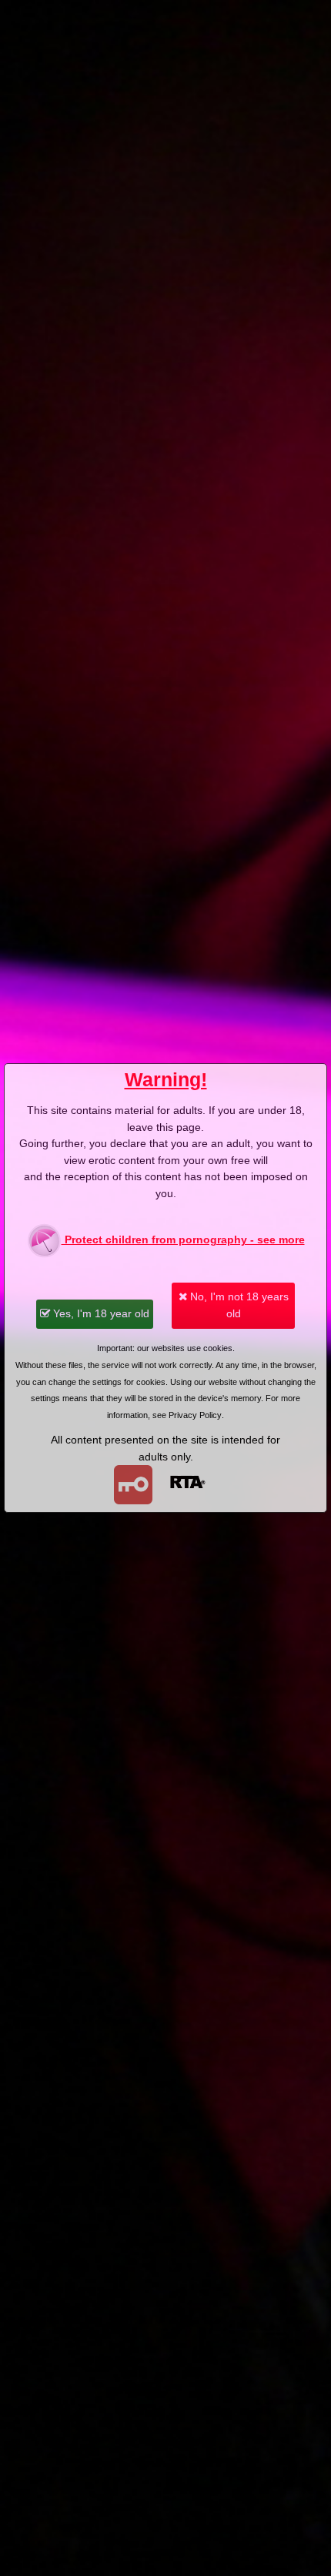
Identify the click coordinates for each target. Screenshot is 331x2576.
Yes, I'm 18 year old (100, 1313)
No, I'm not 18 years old (238, 1305)
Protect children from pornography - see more (183, 1239)
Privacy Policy (195, 1415)
